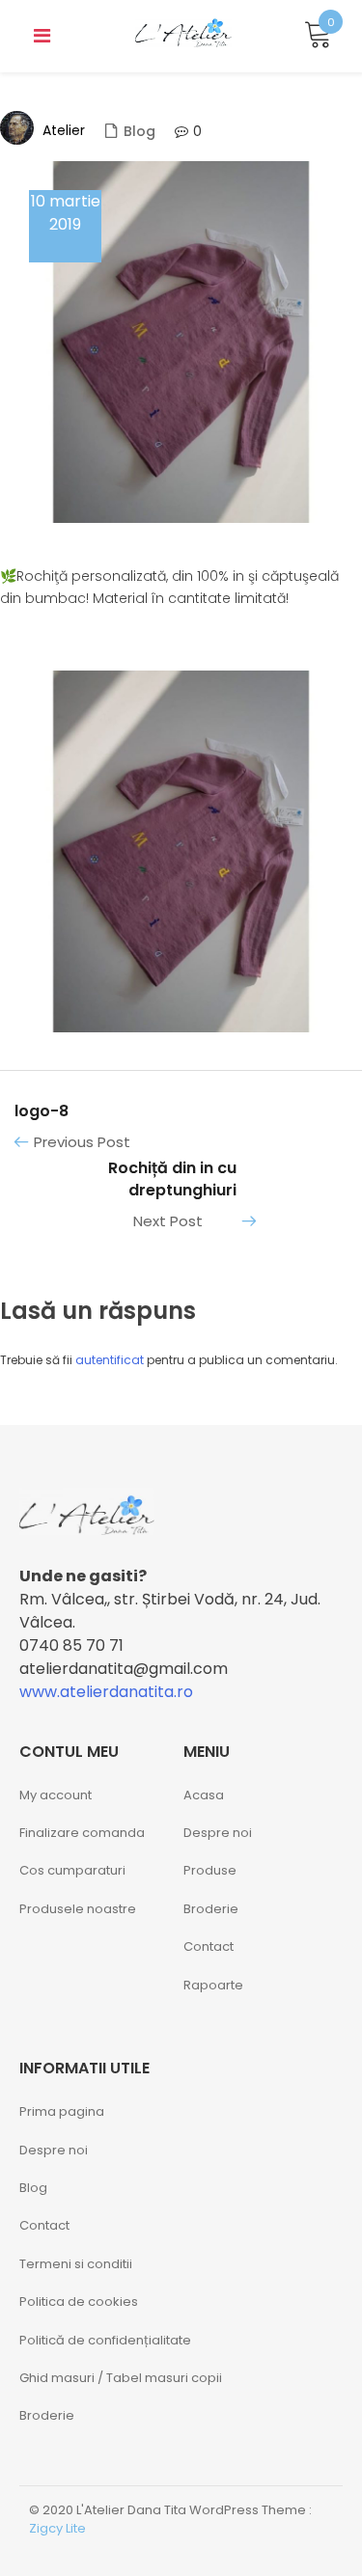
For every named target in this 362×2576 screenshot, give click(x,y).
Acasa (204, 1795)
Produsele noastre (78, 1909)
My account (56, 1795)
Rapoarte (213, 1985)
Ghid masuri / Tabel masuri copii (121, 2378)
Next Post (168, 1221)
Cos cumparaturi (72, 1870)
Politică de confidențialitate (105, 2340)
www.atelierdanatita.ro (106, 1692)
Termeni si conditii (76, 2264)
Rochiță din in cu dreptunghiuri (172, 1179)
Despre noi (218, 1833)
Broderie (211, 1909)
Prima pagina (62, 2111)
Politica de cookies (79, 2302)
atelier (64, 130)
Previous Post (82, 1142)
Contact (209, 1946)
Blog (139, 131)
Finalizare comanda (82, 1833)
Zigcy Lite (57, 2528)
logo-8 (42, 1111)
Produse (210, 1870)
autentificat (110, 1360)
